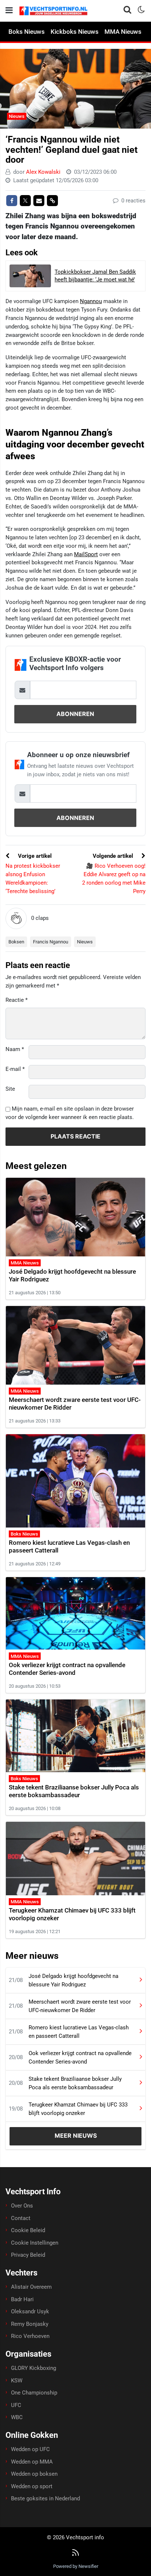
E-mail (15, 1069)
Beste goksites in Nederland (45, 2498)
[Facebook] (12, 201)
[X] (25, 201)
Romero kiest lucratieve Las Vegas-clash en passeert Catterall (79, 2032)
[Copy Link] (52, 201)
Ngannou (91, 301)
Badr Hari (22, 2299)
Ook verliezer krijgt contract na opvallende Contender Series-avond (67, 1669)
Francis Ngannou (51, 942)
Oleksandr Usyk (30, 2311)
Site (10, 1089)
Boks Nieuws (27, 32)
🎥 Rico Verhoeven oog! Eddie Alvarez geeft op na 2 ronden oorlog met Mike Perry (114, 878)
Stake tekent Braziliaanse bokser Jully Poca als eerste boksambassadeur (74, 1791)
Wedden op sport (32, 2486)
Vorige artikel (34, 856)
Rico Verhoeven (30, 2336)
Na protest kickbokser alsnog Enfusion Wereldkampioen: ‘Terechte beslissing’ (33, 878)
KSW (17, 2381)
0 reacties (133, 201)
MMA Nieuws (123, 32)
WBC (17, 2417)
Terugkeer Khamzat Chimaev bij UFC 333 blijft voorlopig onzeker (78, 2109)
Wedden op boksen (34, 2474)
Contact (21, 2218)
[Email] (39, 201)
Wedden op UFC (30, 2449)
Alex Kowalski (43, 172)
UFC (16, 2405)
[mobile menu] (9, 10)
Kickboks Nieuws (75, 32)
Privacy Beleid (28, 2255)
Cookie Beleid (28, 2230)
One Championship (34, 2393)
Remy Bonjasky (30, 2324)
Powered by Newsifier (76, 2566)
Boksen (16, 942)
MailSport (86, 554)
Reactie (16, 1000)
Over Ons (22, 2206)
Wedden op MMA (32, 2462)
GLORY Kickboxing (34, 2368)
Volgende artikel (114, 856)
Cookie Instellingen (35, 2243)
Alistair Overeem (31, 2287)
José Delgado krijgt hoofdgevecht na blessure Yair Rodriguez (73, 1980)
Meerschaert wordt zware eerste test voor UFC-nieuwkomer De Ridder (80, 2006)
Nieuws (17, 116)
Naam (15, 1049)
